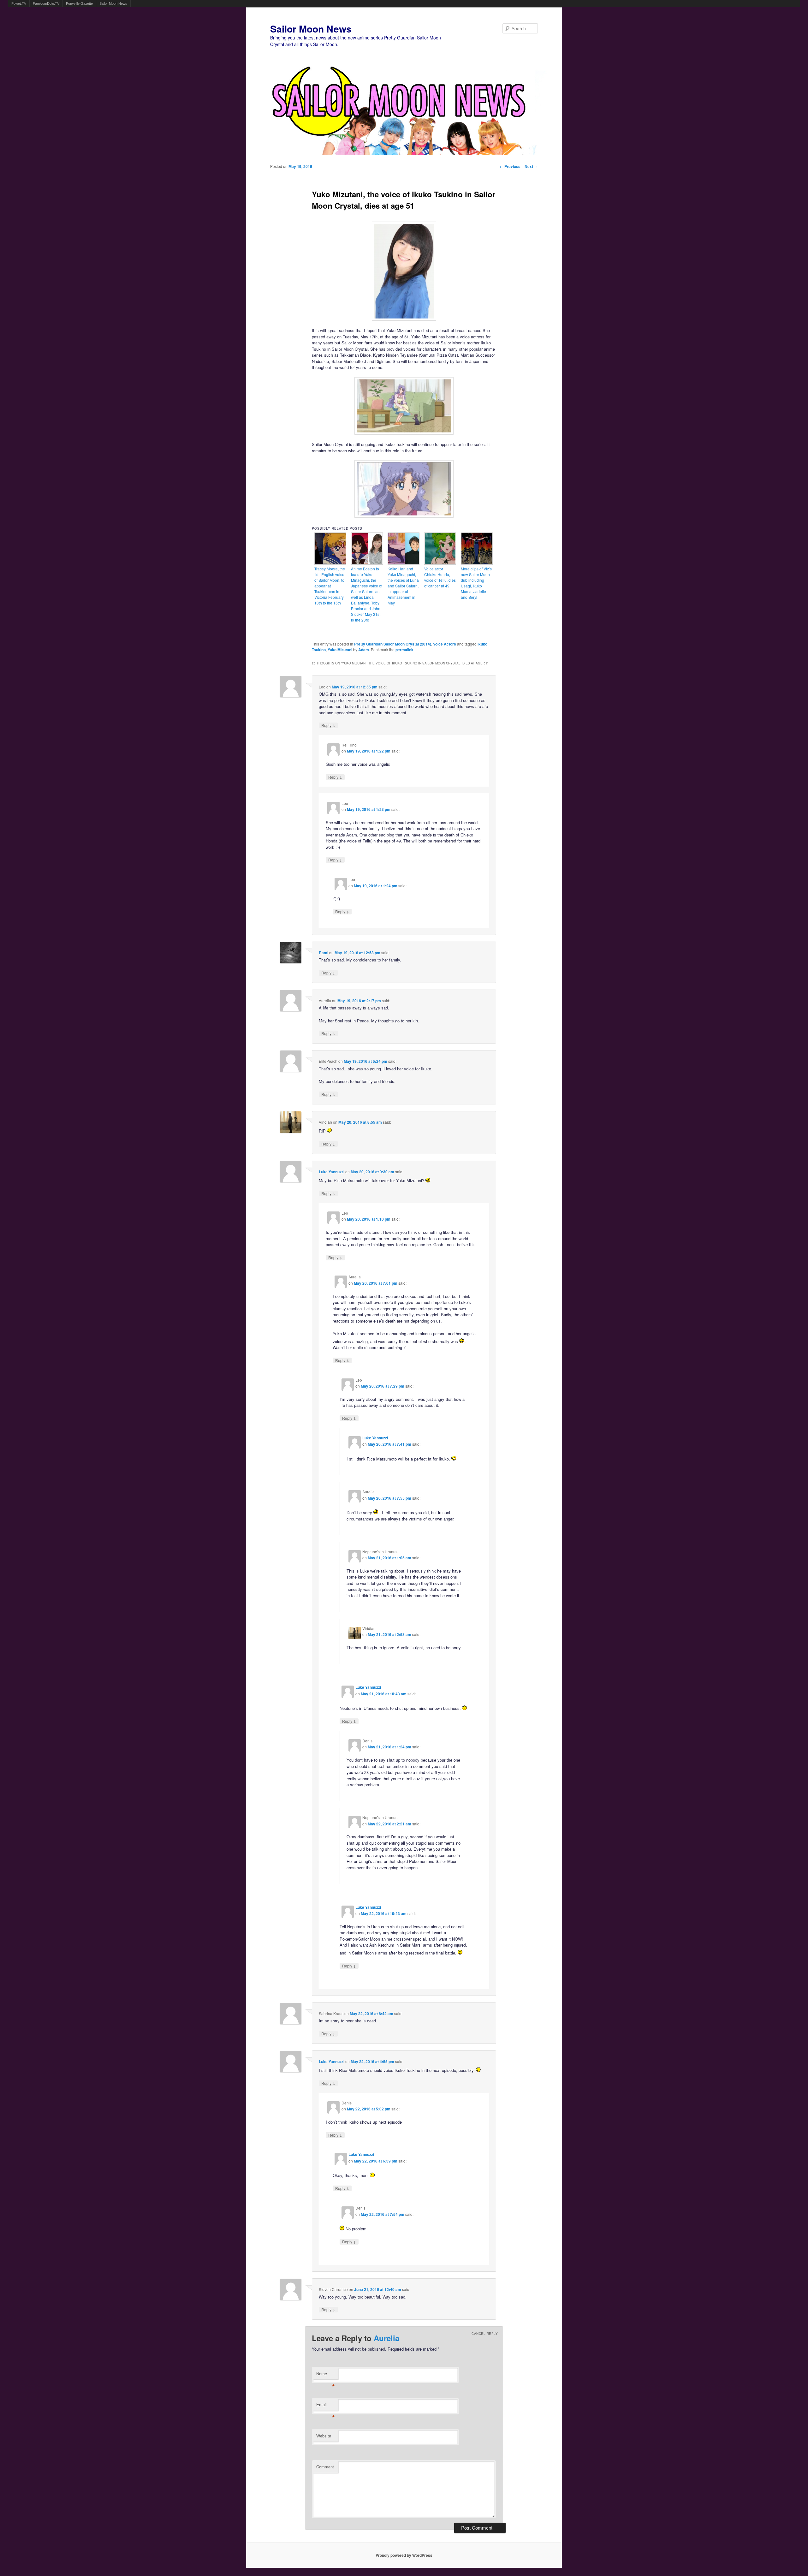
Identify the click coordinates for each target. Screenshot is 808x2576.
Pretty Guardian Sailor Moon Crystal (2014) (393, 644)
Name (326, 2375)
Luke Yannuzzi (332, 1172)
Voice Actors (445, 644)
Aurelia (386, 2338)
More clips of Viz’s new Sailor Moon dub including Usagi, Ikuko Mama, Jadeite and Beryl (476, 583)
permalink (404, 650)
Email (326, 2406)
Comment (325, 2467)
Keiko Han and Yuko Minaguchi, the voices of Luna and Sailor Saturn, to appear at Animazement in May (403, 586)
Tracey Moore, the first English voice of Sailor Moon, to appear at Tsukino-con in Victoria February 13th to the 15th (330, 586)
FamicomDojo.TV (46, 3)
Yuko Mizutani (340, 650)
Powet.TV (19, 3)
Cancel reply (485, 2334)
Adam (364, 650)
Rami (324, 953)
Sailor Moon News (113, 3)
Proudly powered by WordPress (404, 2555)
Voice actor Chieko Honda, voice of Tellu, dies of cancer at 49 (440, 577)
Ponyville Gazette (79, 3)
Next (531, 166)
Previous (510, 166)
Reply (328, 725)
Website (324, 2436)
